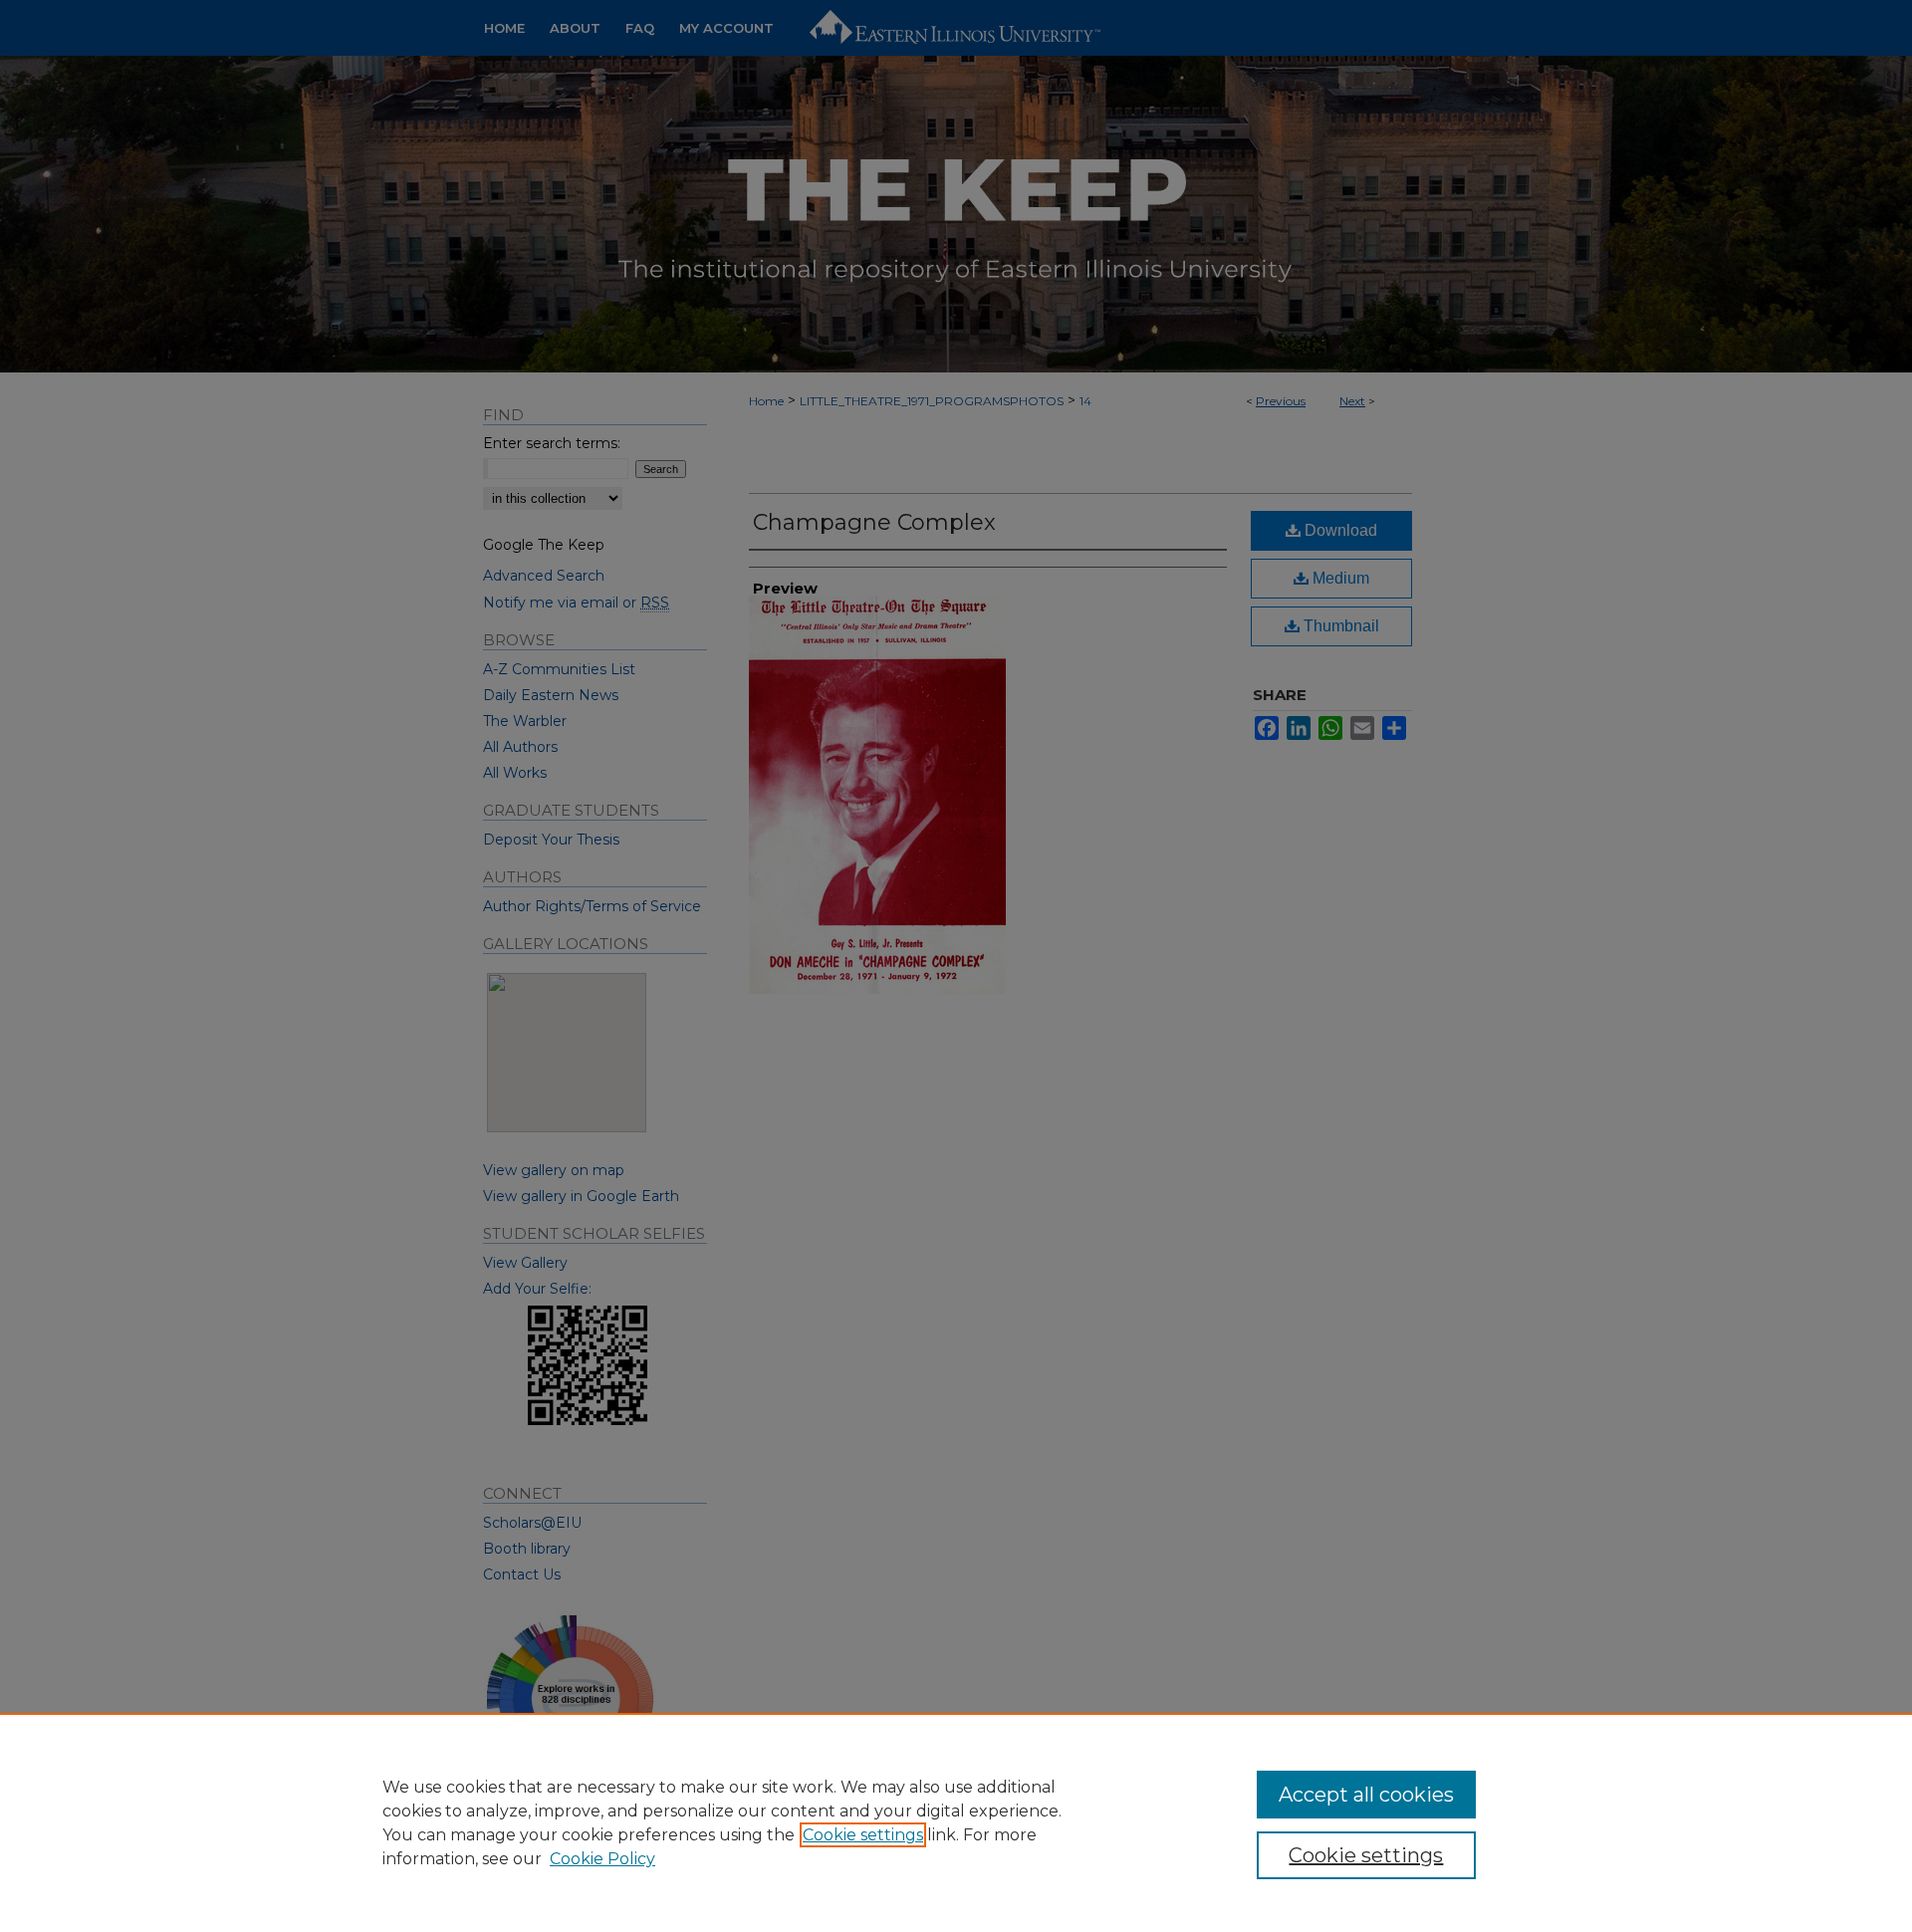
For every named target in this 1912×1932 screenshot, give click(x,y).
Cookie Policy (602, 1859)
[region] (956, 1822)
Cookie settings (863, 1835)
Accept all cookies (1366, 1795)
